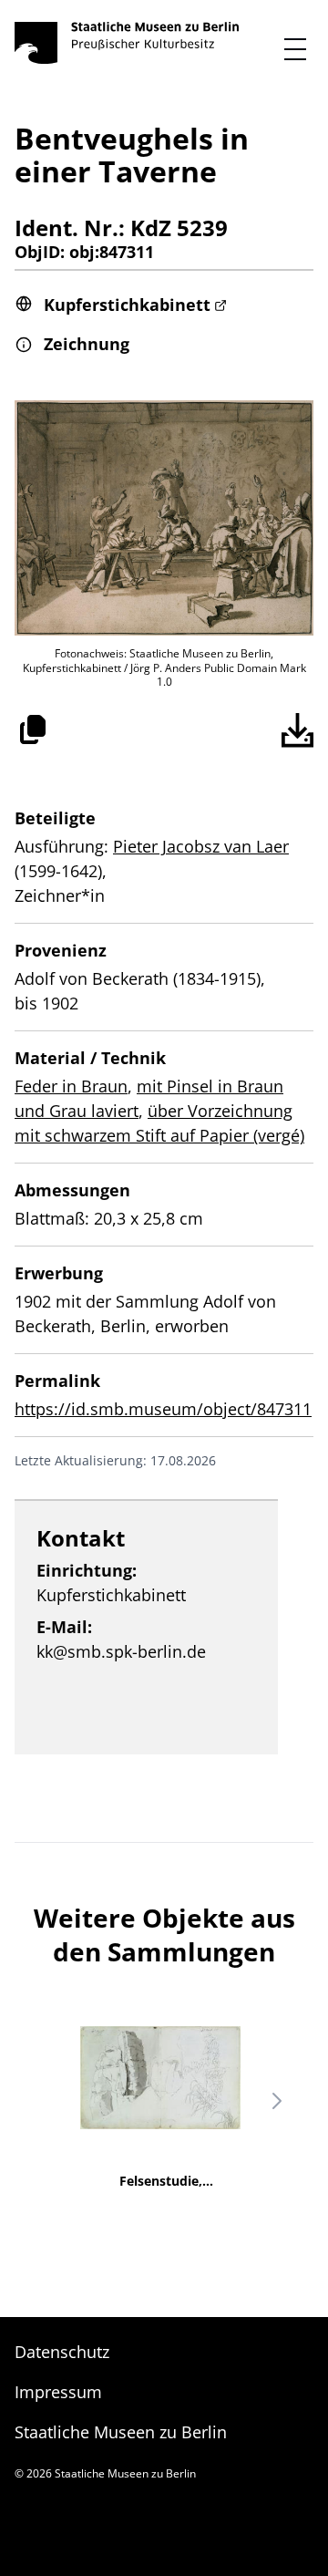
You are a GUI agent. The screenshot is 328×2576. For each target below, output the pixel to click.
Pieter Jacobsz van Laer (201, 846)
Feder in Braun (71, 1086)
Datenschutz (62, 2352)
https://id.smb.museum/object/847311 (163, 1409)
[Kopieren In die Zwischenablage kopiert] (33, 729)
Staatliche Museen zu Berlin (121, 2432)
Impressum (58, 2392)
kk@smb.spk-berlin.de (121, 1651)
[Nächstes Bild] (277, 2101)
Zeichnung (87, 344)
